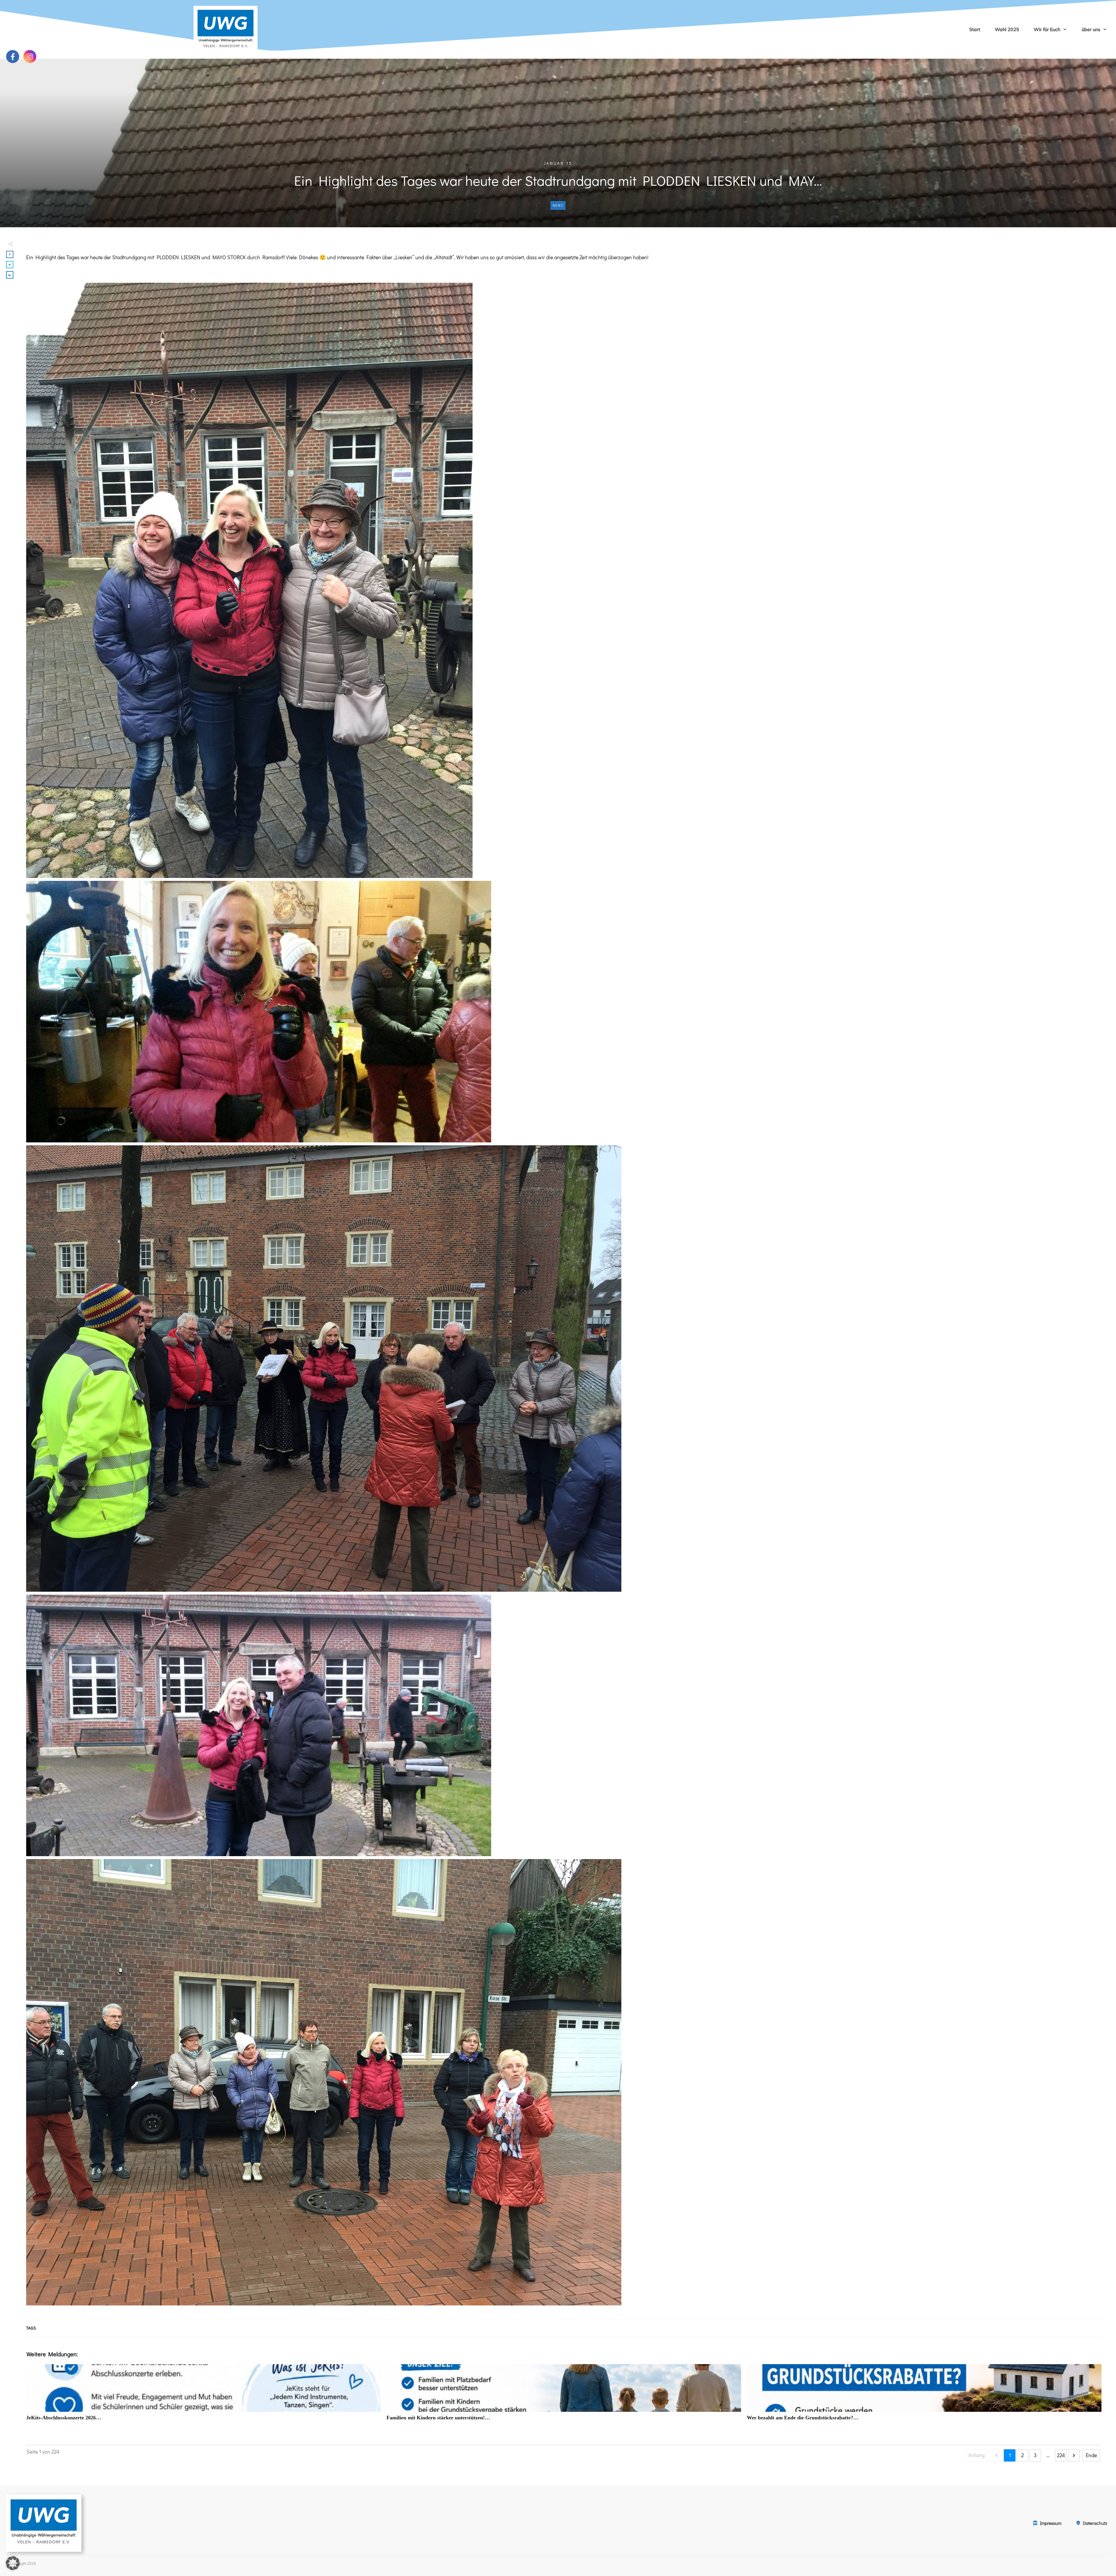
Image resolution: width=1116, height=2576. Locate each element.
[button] (13, 2563)
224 (1061, 2455)
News (558, 205)
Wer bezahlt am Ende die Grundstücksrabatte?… (924, 2396)
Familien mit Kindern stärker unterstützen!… (564, 2396)
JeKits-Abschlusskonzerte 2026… (203, 2396)
